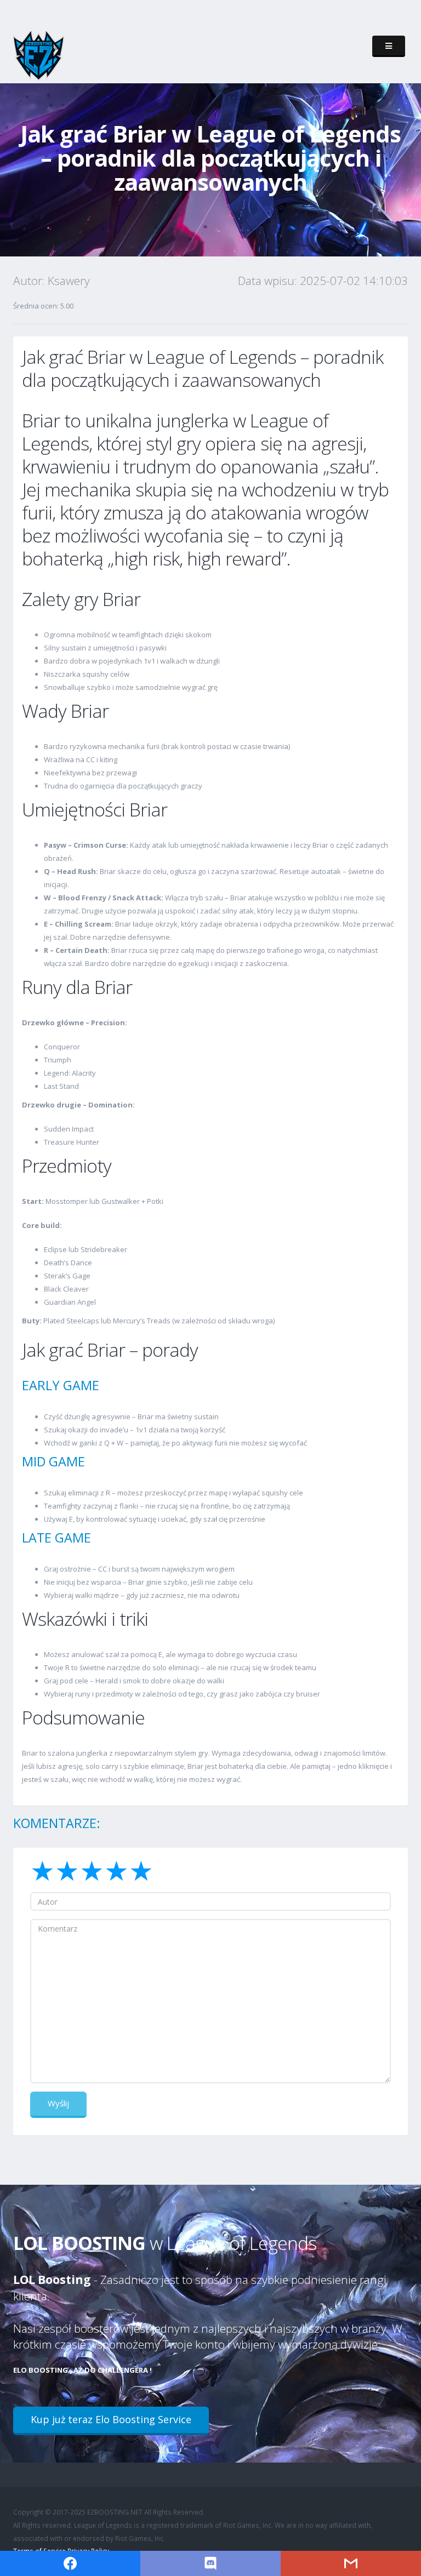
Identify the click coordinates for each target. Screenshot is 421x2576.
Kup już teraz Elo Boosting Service (111, 2419)
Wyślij (58, 2103)
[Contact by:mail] (351, 2563)
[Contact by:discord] (210, 2563)
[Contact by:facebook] (70, 2563)
